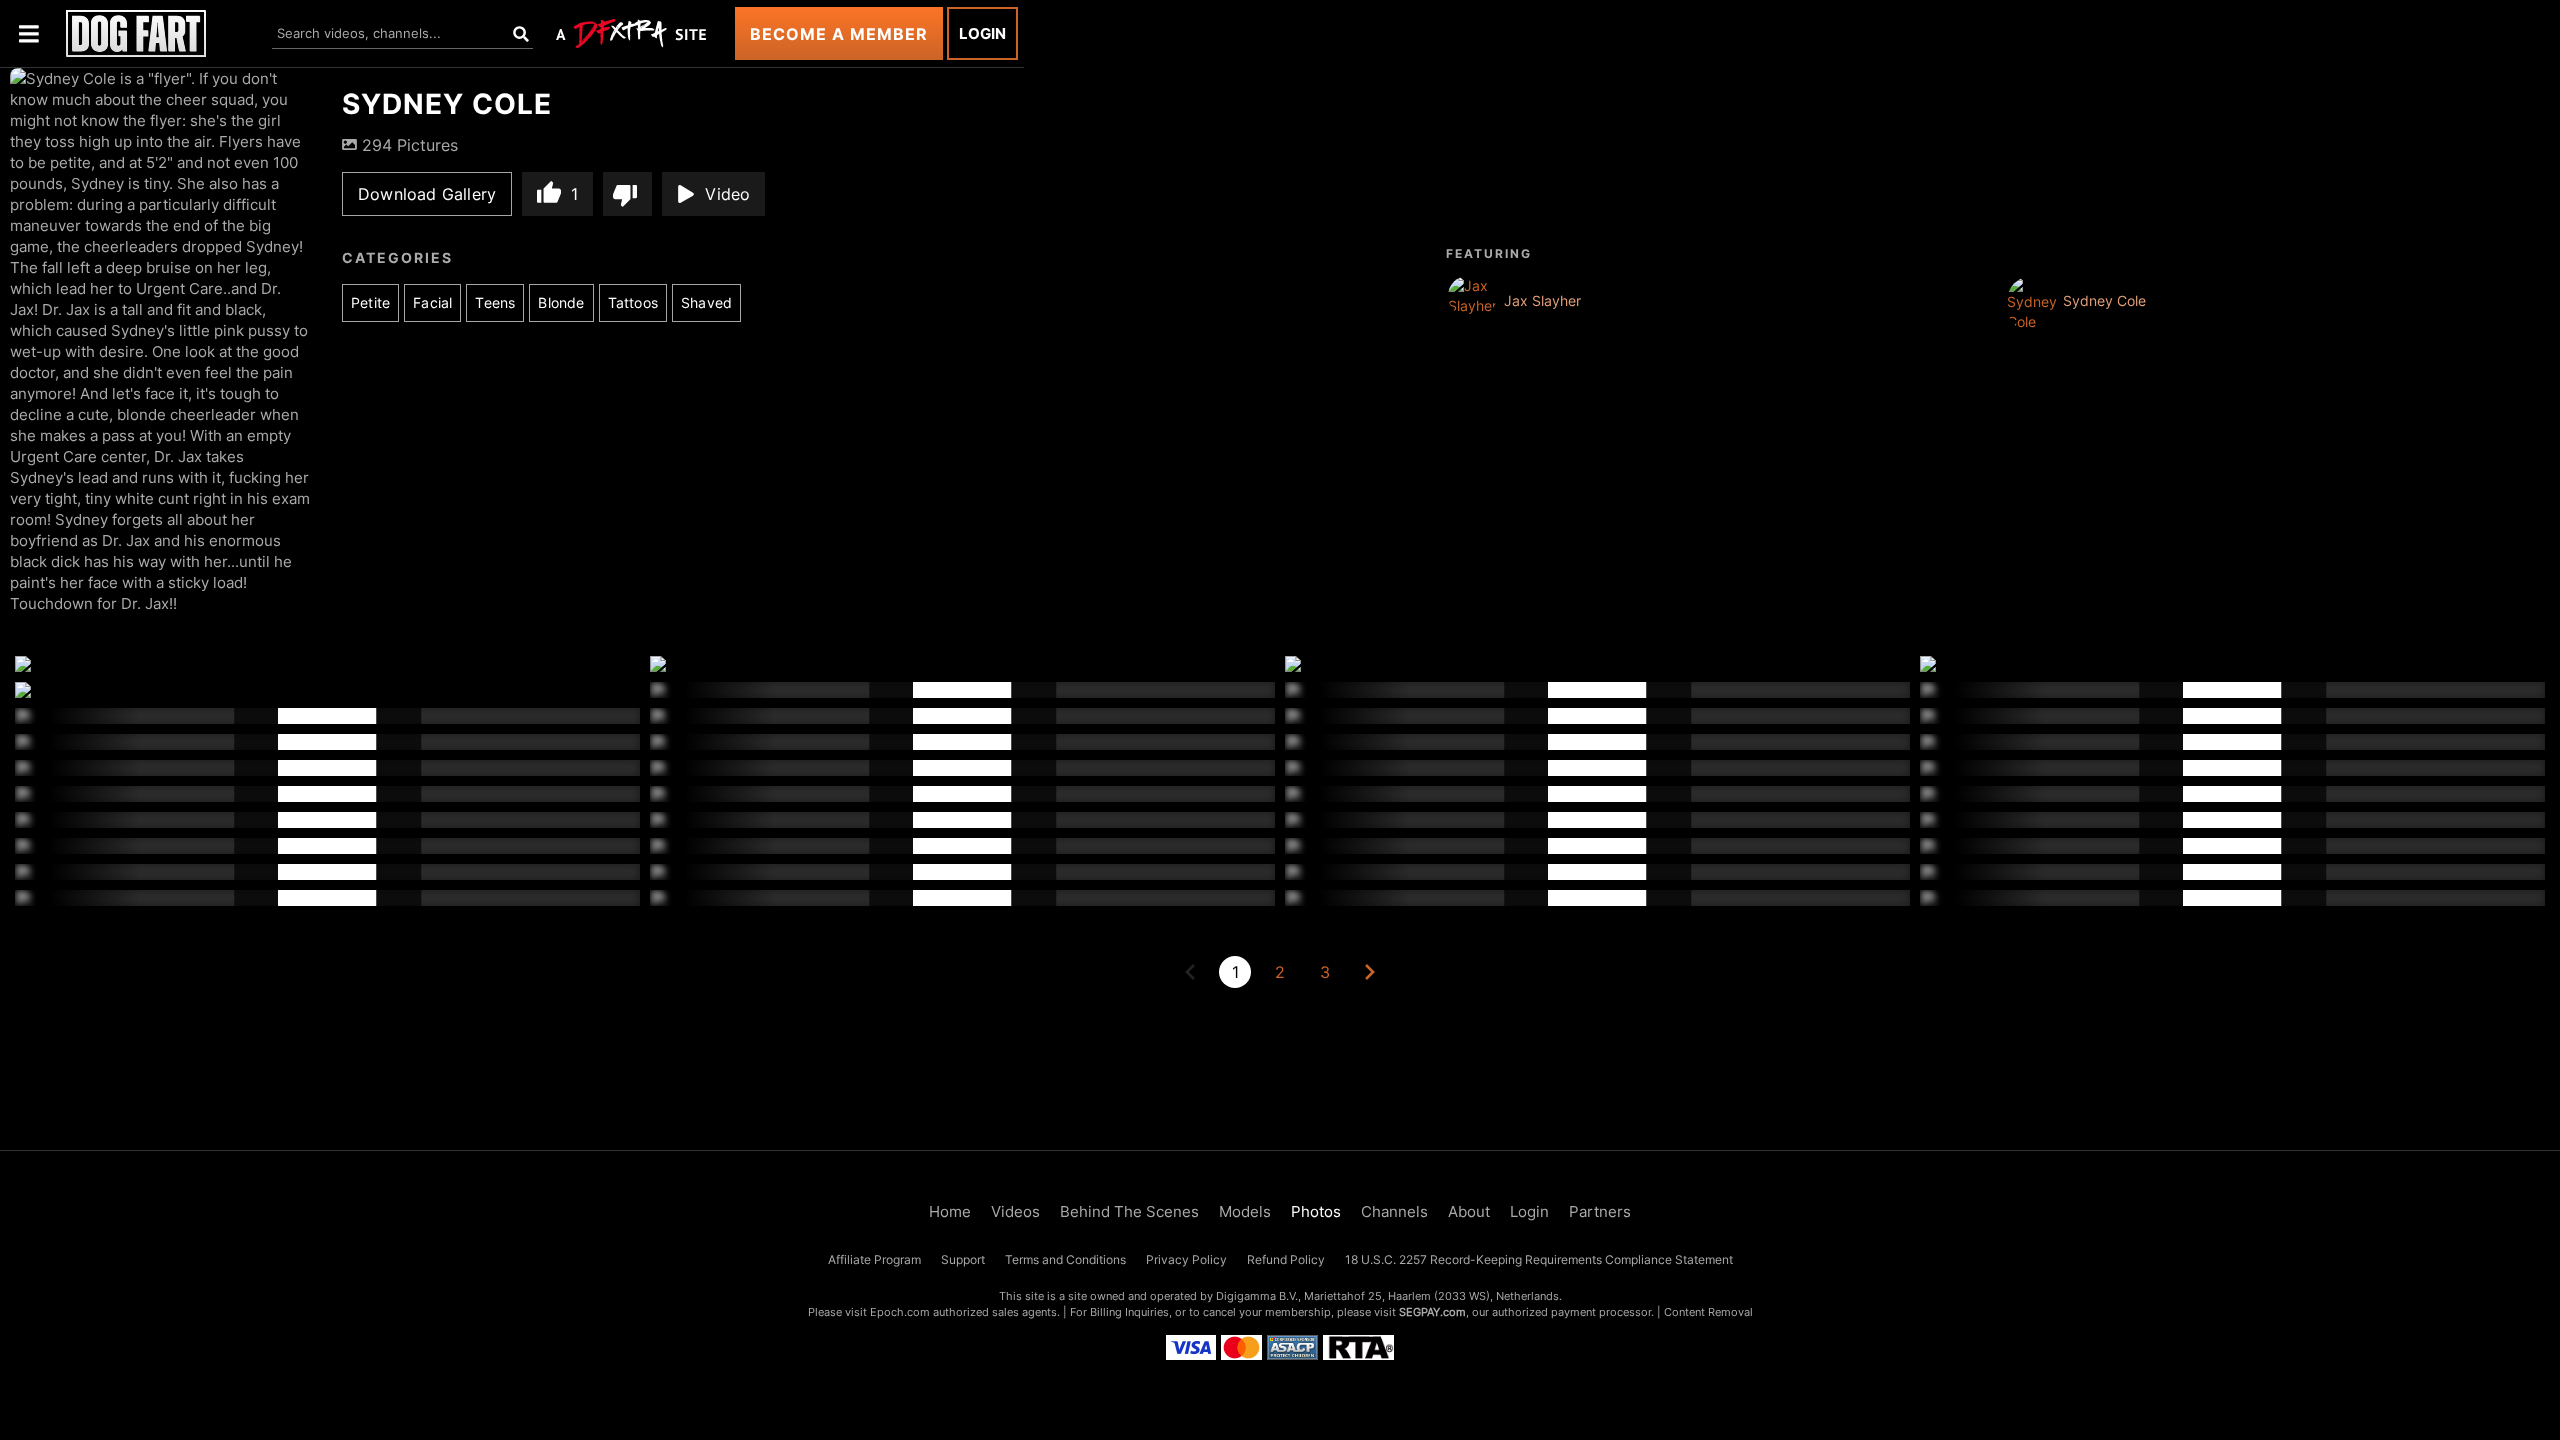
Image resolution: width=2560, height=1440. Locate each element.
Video (727, 194)
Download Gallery (427, 194)
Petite (370, 302)
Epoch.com (900, 1312)
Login (982, 33)
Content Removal (1708, 1312)
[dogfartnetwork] (136, 33)
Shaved (706, 302)
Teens (495, 302)
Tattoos (633, 302)
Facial (432, 302)
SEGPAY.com (1432, 1312)
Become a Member (839, 34)
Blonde (561, 302)
